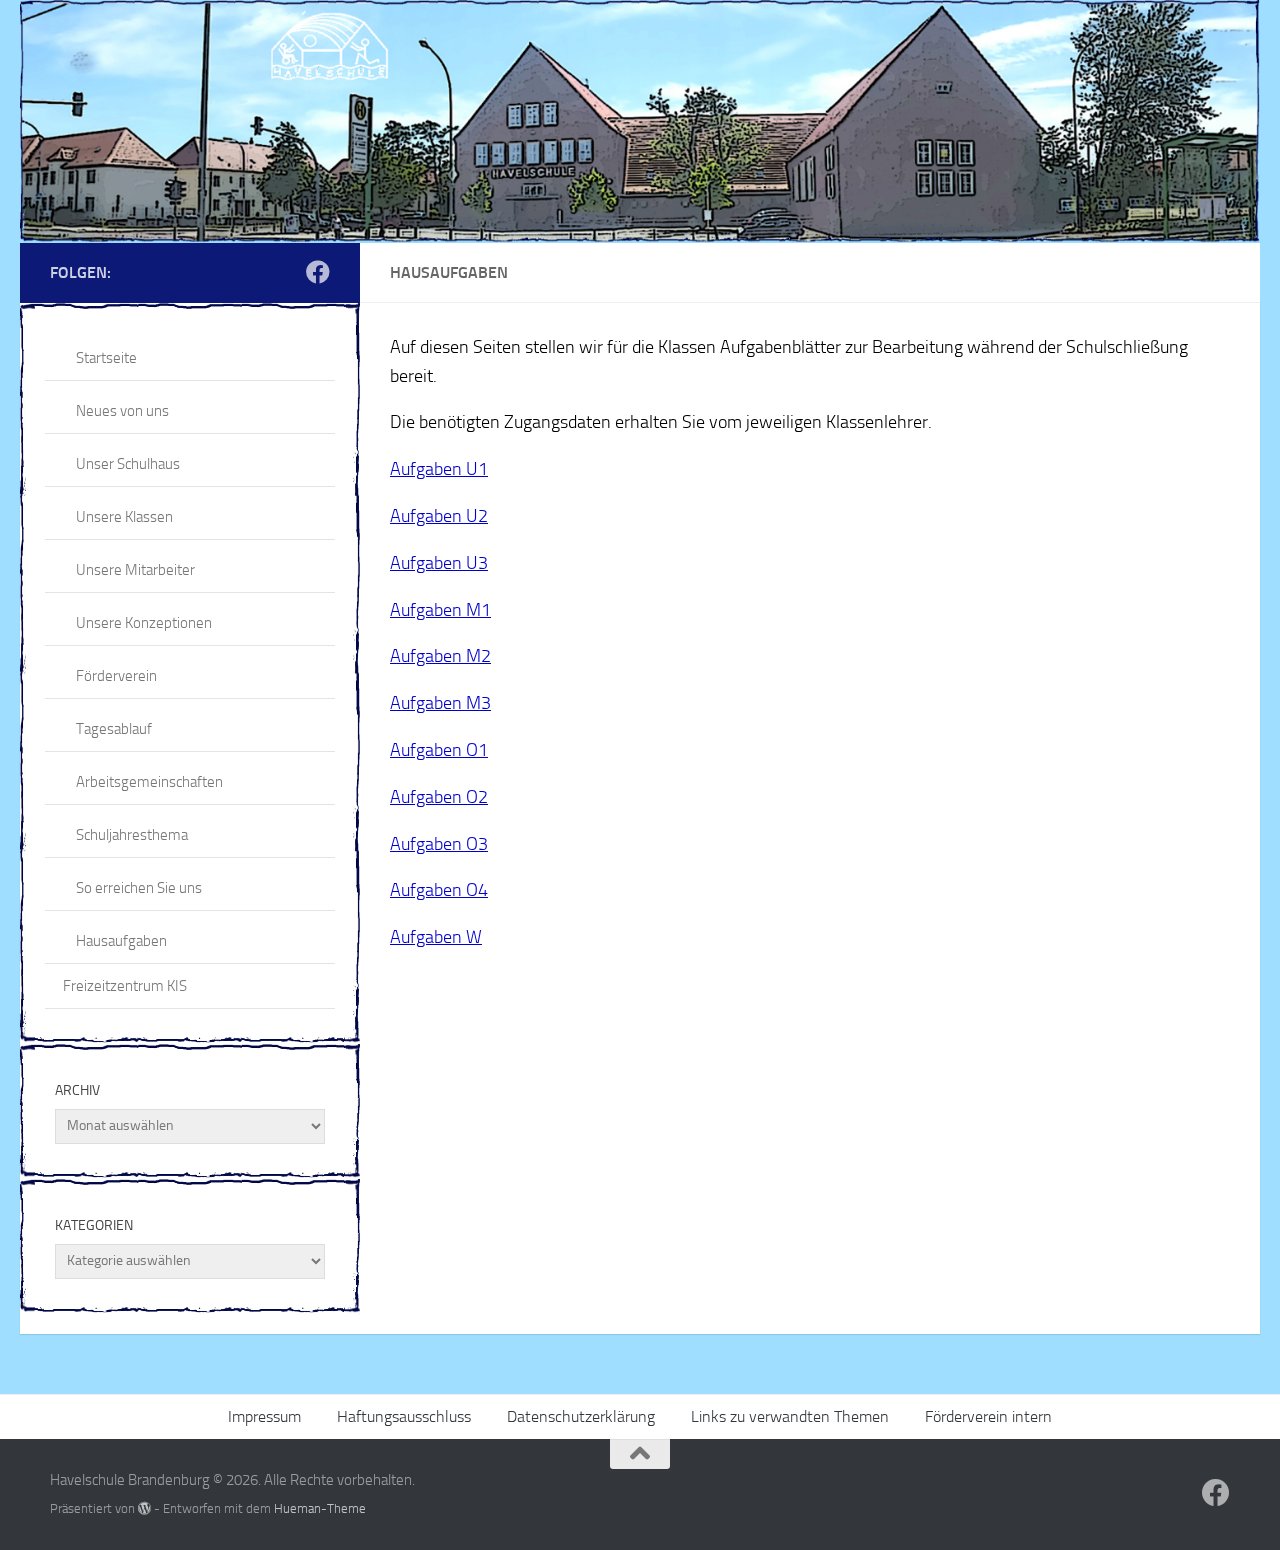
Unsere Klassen (124, 517)
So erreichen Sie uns (139, 888)
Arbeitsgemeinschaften (149, 782)
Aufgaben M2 (440, 656)
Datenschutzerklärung (581, 1416)
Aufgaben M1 (440, 610)
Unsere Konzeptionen (144, 623)
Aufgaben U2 (439, 516)
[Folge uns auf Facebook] (318, 272)
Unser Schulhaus (128, 464)
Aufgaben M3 (440, 703)
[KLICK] (640, 121)
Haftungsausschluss (404, 1416)
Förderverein (116, 676)
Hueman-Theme (320, 1508)
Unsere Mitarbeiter (135, 570)
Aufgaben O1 (439, 750)
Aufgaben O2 (439, 797)
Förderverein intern (988, 1416)
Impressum (264, 1416)
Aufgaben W (436, 937)
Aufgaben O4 (439, 890)
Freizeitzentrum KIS (125, 986)
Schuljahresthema (132, 835)
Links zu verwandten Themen (790, 1416)
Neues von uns (122, 411)
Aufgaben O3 (439, 844)
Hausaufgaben (121, 941)
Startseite (106, 358)
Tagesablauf (114, 729)
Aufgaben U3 (439, 563)
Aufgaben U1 (439, 469)
